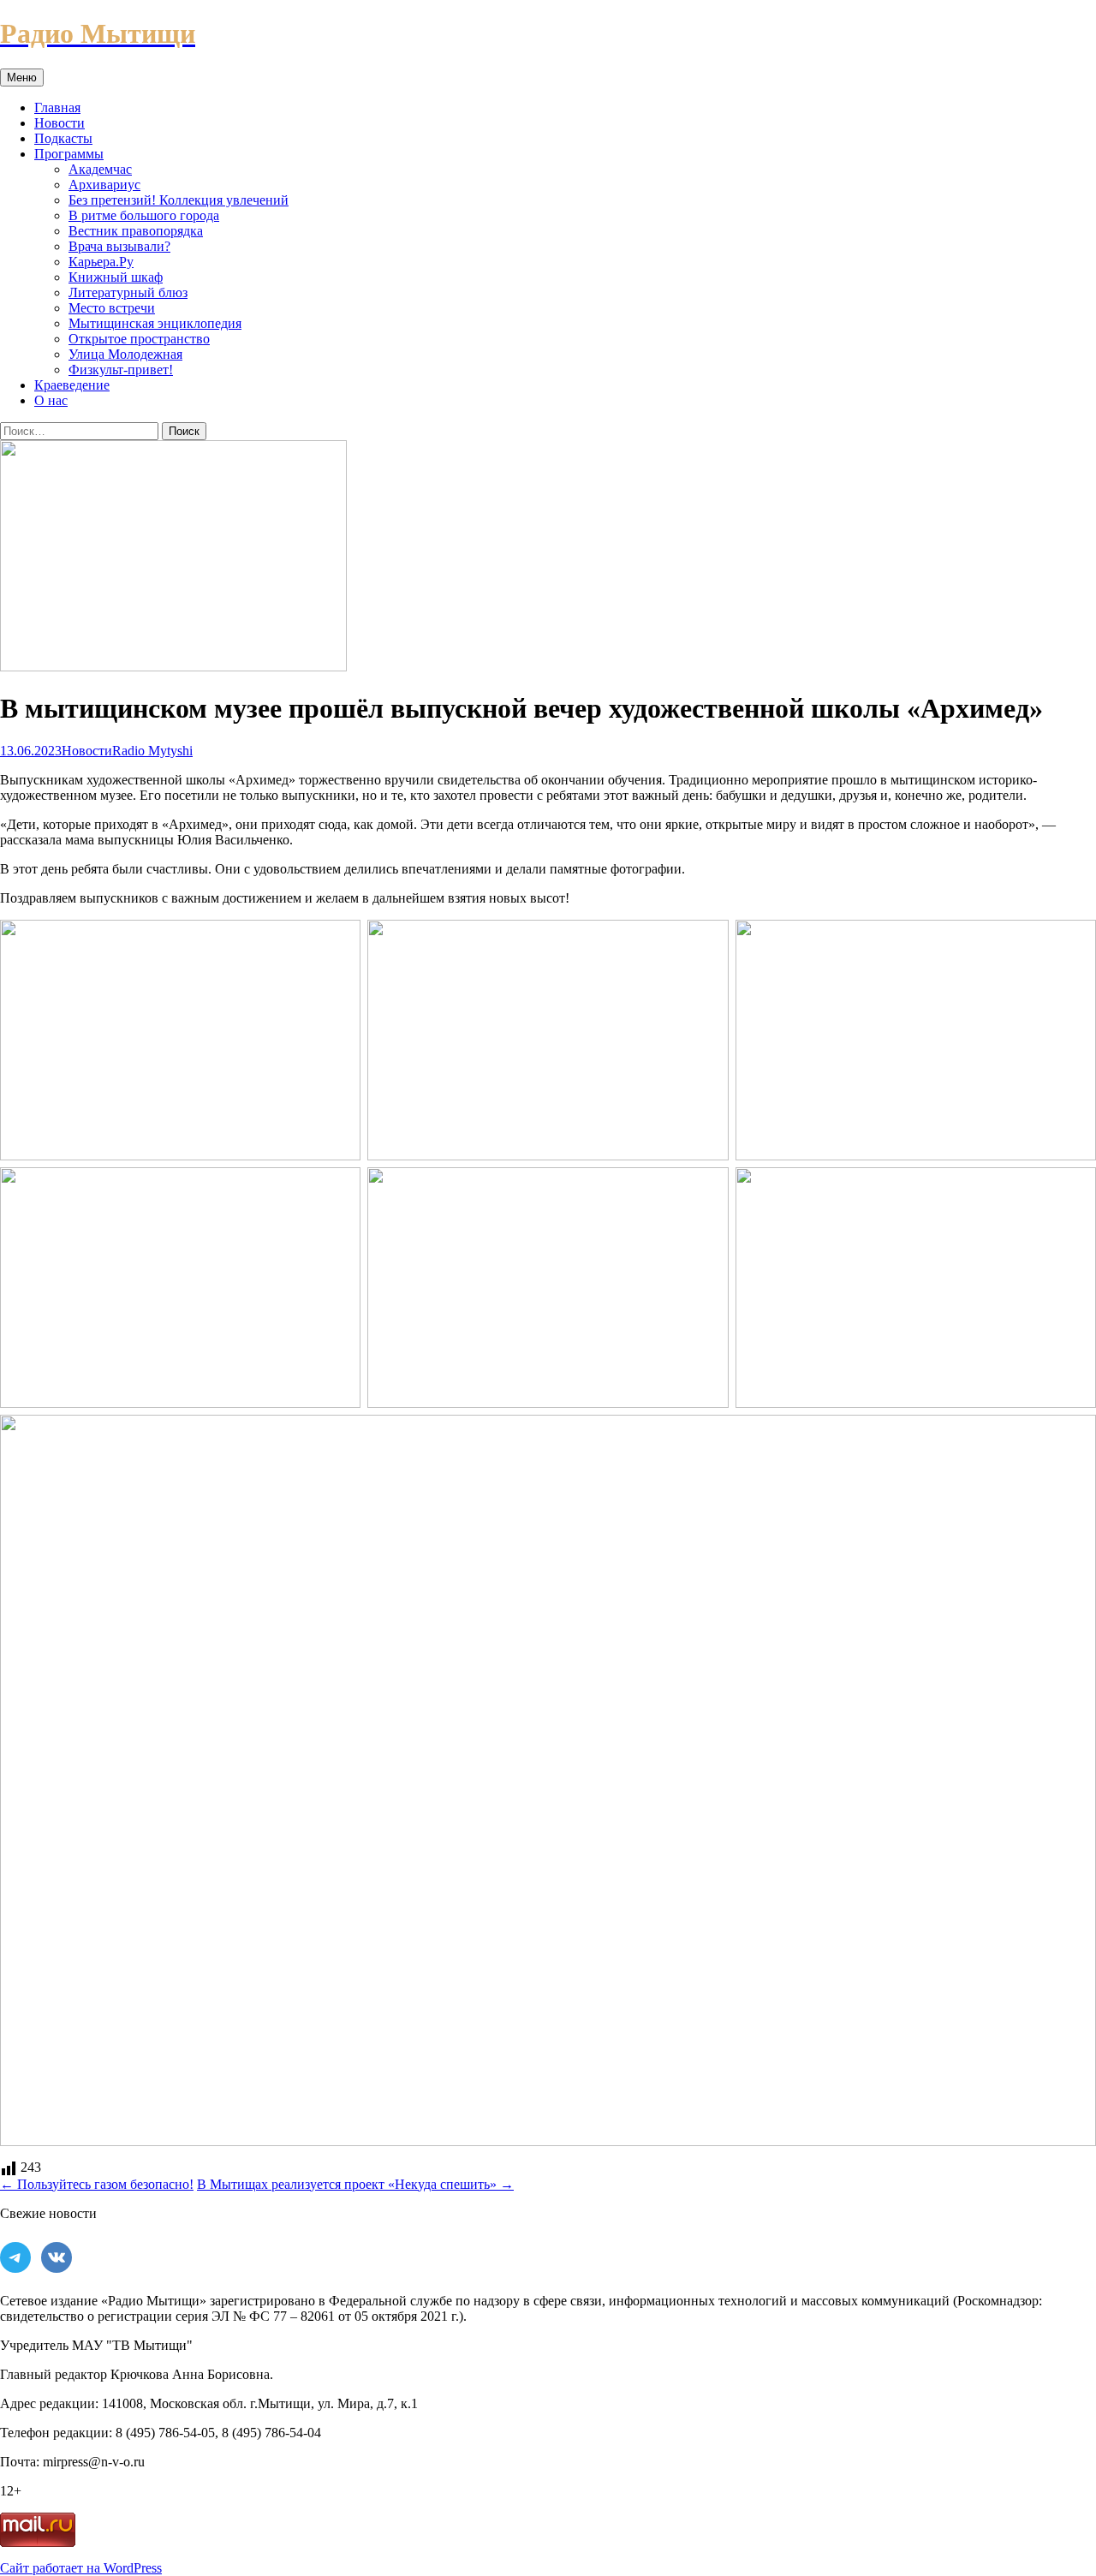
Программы (69, 154)
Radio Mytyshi (152, 751)
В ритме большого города (144, 215)
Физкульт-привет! (121, 370)
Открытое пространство (139, 339)
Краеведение (72, 385)
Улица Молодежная (125, 354)
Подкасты (63, 138)
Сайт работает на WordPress (81, 2568)
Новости (60, 123)
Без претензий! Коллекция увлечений (179, 200)
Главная (57, 107)
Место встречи (112, 308)
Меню (22, 78)
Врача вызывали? (119, 246)
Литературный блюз (128, 292)
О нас (51, 400)
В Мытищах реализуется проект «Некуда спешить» (355, 2184)
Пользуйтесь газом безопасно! (97, 2184)
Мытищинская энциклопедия (155, 323)
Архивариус (104, 185)
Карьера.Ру (101, 262)
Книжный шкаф (116, 277)
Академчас (100, 169)
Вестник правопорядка (136, 231)
